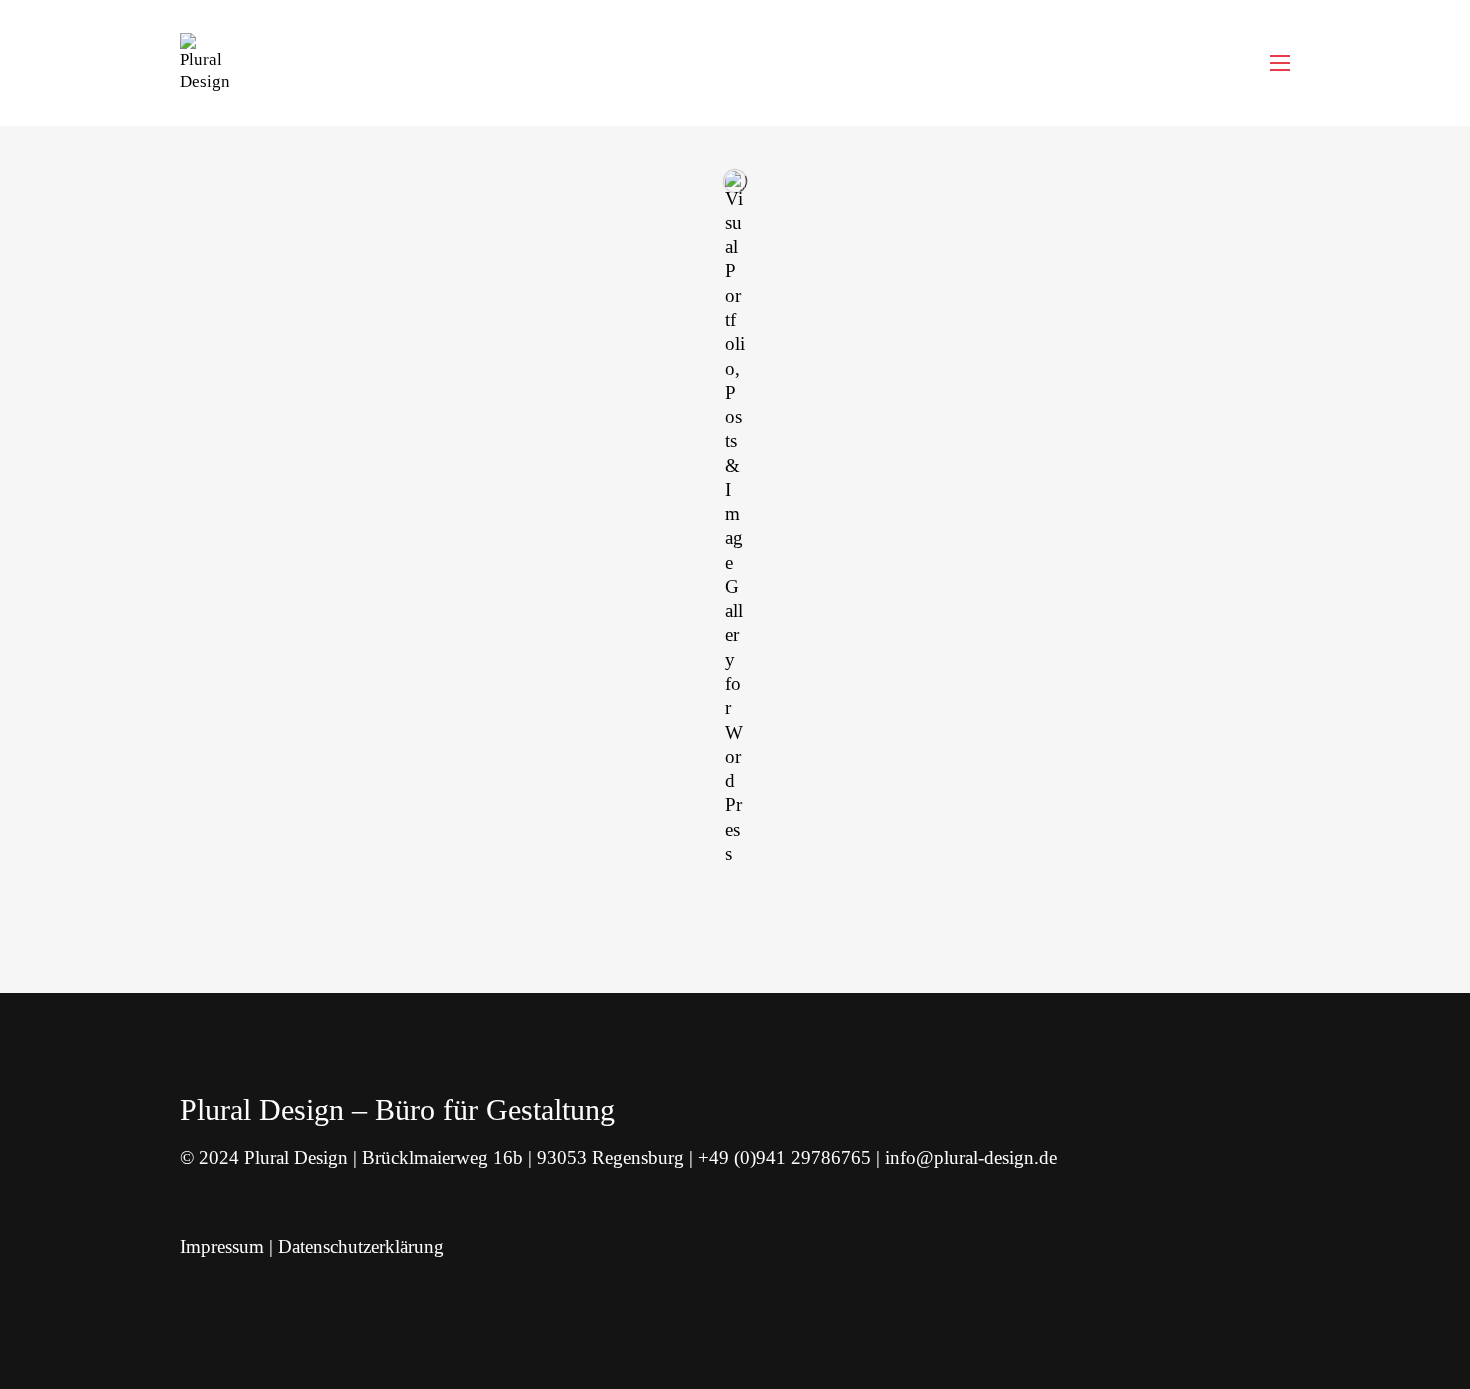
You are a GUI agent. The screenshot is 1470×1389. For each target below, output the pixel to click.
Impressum (222, 1246)
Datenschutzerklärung (361, 1246)
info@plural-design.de (971, 1157)
